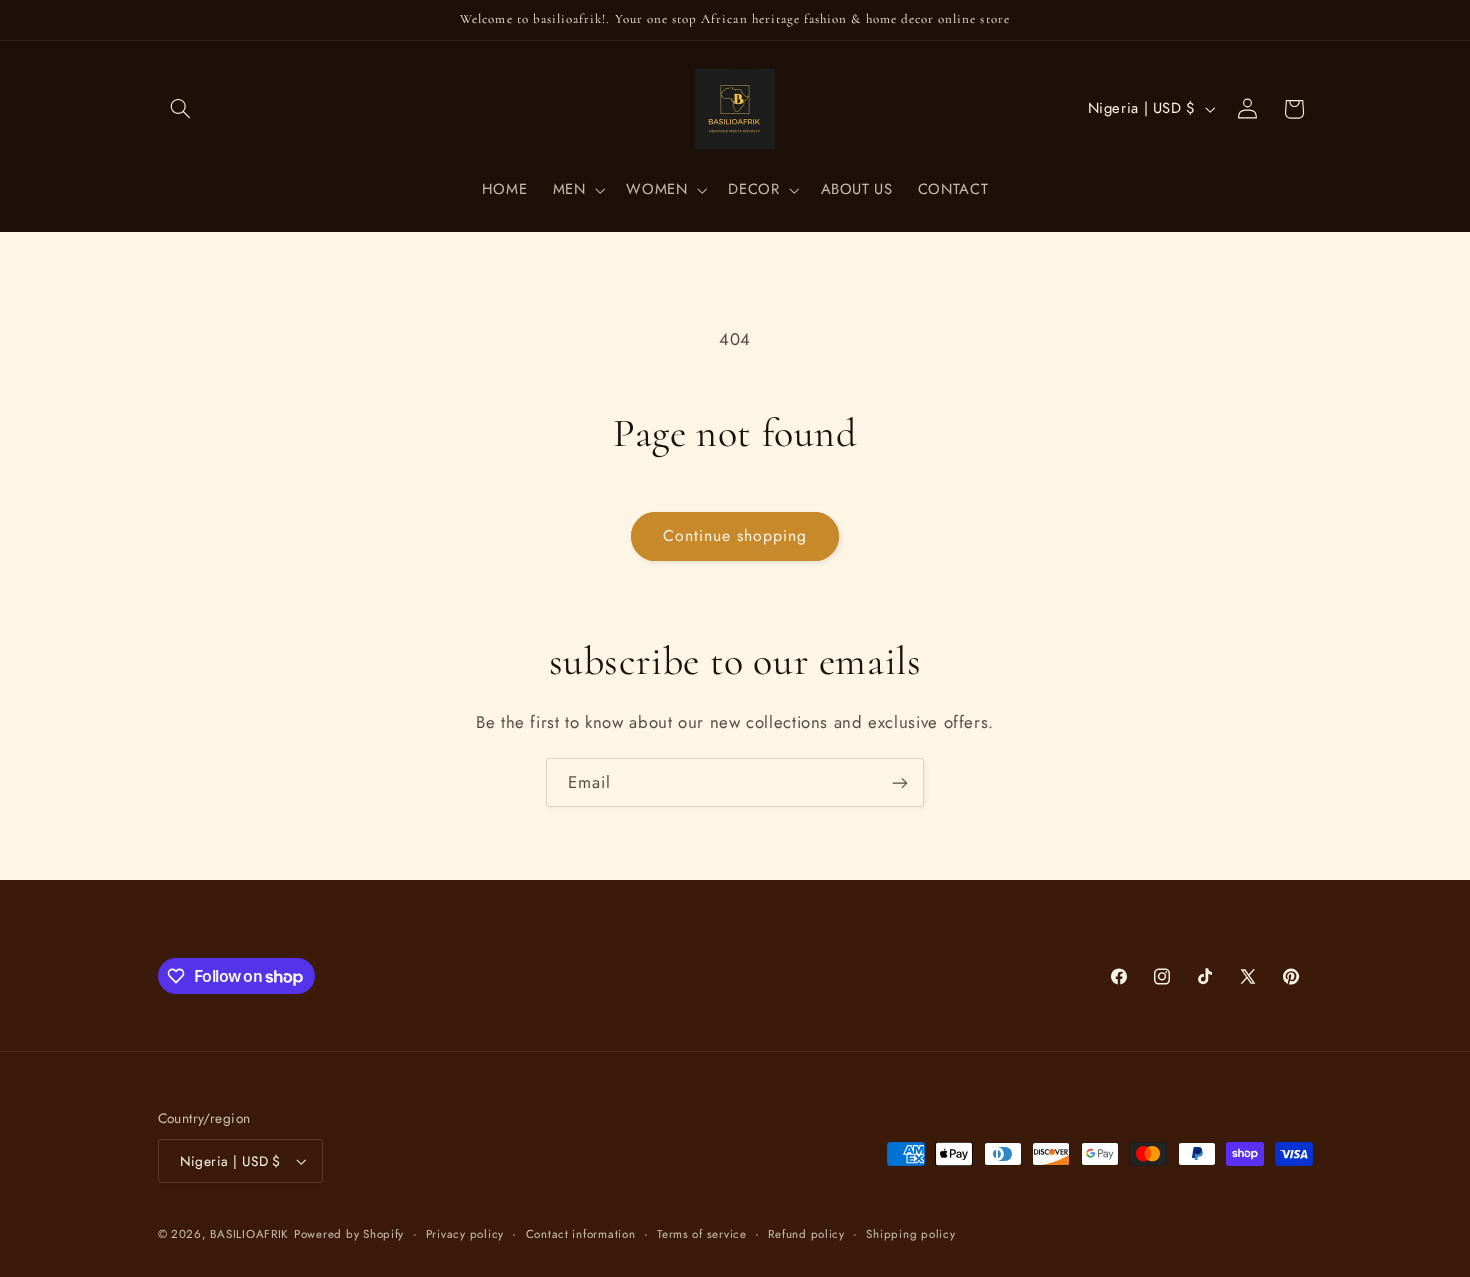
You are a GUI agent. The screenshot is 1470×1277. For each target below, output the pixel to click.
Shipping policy (910, 1234)
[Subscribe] (900, 782)
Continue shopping (735, 535)
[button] (181, 109)
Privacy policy (465, 1234)
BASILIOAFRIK (249, 1234)
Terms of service (702, 1234)
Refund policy (806, 1234)
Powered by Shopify (349, 1234)
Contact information (581, 1234)
